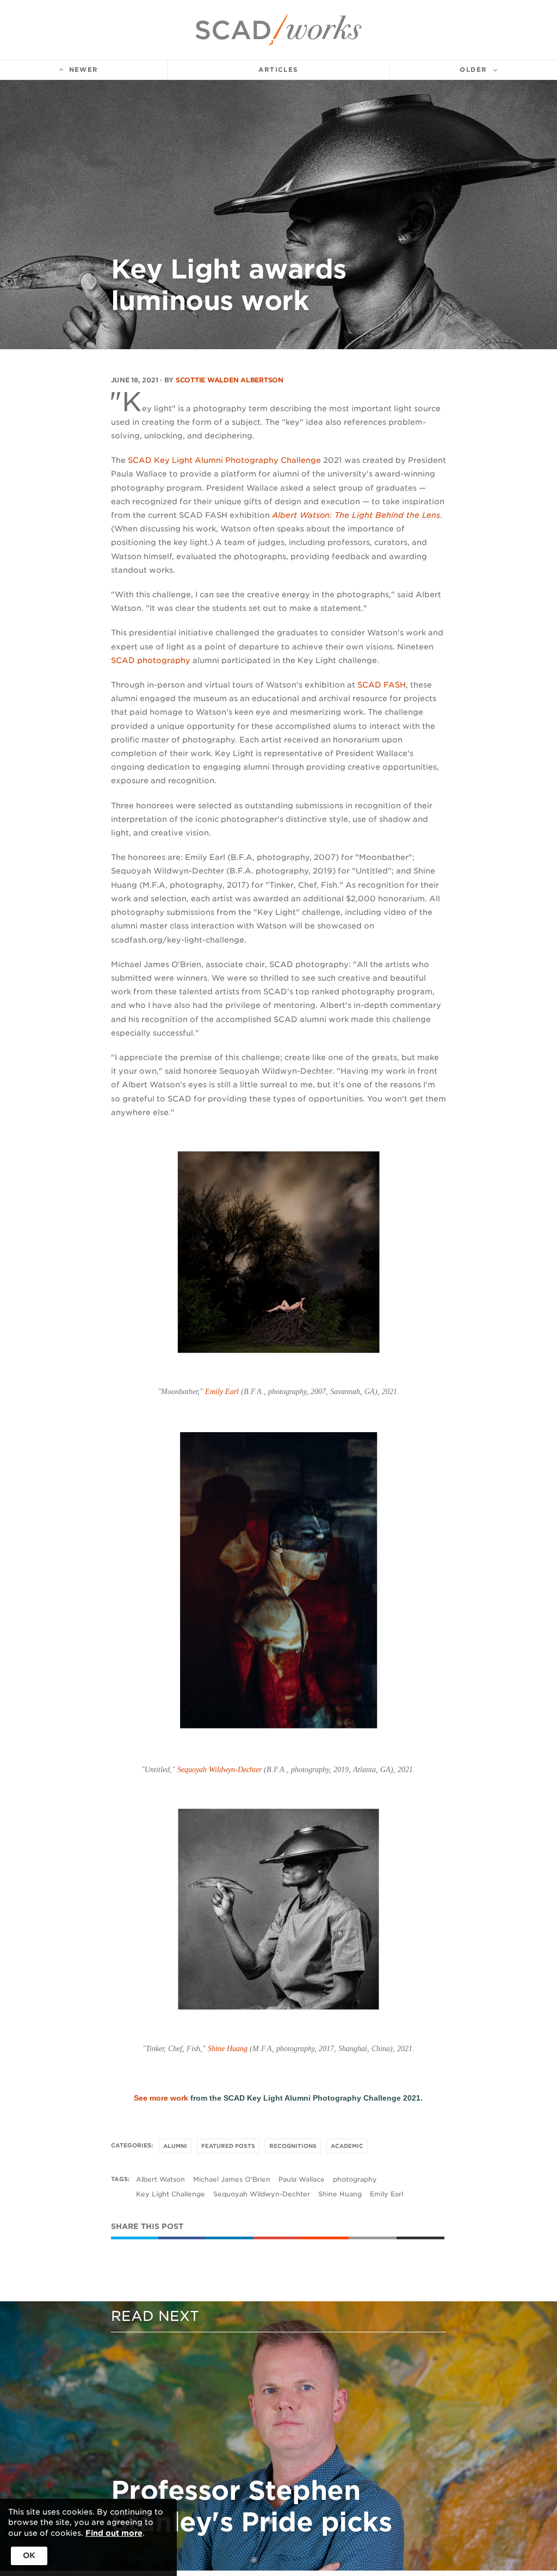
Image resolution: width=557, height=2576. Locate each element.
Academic (347, 2146)
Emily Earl (222, 1392)
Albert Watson (160, 2179)
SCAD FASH (382, 685)
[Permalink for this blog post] (373, 2238)
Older (473, 70)
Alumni (175, 2146)
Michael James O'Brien (232, 2179)
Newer (84, 70)
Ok (29, 2555)
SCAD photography (151, 660)
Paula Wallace (302, 2179)
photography (355, 2179)
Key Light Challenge (171, 2194)
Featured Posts (228, 2146)
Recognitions (293, 2146)
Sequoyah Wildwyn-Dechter (219, 1770)
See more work (161, 2098)
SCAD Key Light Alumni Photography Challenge (224, 460)
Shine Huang (228, 2049)
